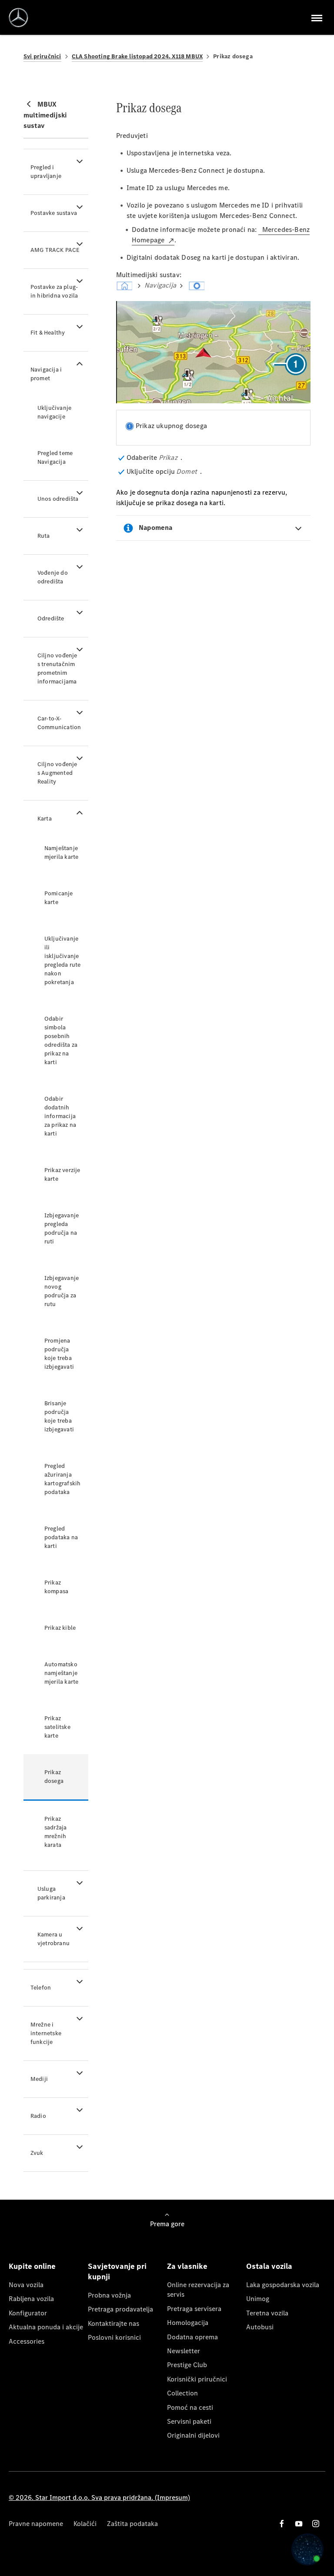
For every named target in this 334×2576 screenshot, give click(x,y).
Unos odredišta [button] (58, 499)
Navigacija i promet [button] (46, 374)
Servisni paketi (189, 2421)
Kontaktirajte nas (114, 2323)
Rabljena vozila (31, 2299)
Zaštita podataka (132, 2524)
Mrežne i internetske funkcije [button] (46, 2033)
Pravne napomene (36, 2524)
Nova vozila (26, 2285)
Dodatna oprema (192, 2337)
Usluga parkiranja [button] (51, 1893)
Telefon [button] (41, 1988)
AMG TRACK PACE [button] (55, 250)
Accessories (27, 2341)
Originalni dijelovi (193, 2435)
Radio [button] (38, 2116)
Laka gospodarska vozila (283, 2285)
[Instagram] (316, 2524)
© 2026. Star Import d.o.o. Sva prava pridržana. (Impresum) (99, 2497)
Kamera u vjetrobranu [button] (53, 1939)
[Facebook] (282, 2524)
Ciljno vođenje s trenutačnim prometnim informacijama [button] (57, 668)
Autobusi (260, 2327)
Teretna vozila (267, 2313)
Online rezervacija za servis (198, 2290)
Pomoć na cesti (190, 2407)
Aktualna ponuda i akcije (46, 2327)
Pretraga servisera (194, 2309)
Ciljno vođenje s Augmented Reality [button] (57, 773)
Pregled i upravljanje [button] (46, 172)
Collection (182, 2393)
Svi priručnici (42, 56)
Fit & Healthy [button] (48, 333)
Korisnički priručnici (197, 2379)
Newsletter (184, 2351)
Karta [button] (45, 819)
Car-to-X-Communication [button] (59, 723)
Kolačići (85, 2524)
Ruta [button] (44, 536)
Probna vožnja (109, 2295)
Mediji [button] (39, 2079)
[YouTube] (299, 2524)
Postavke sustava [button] (54, 213)
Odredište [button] (51, 618)
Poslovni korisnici (114, 2337)
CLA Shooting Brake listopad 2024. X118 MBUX (137, 56)
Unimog (258, 2299)
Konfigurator (28, 2313)
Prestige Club (187, 2365)
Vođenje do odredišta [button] (53, 577)
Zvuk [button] (37, 2153)
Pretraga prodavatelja (120, 2309)
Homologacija (188, 2323)
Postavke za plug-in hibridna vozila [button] (54, 291)
